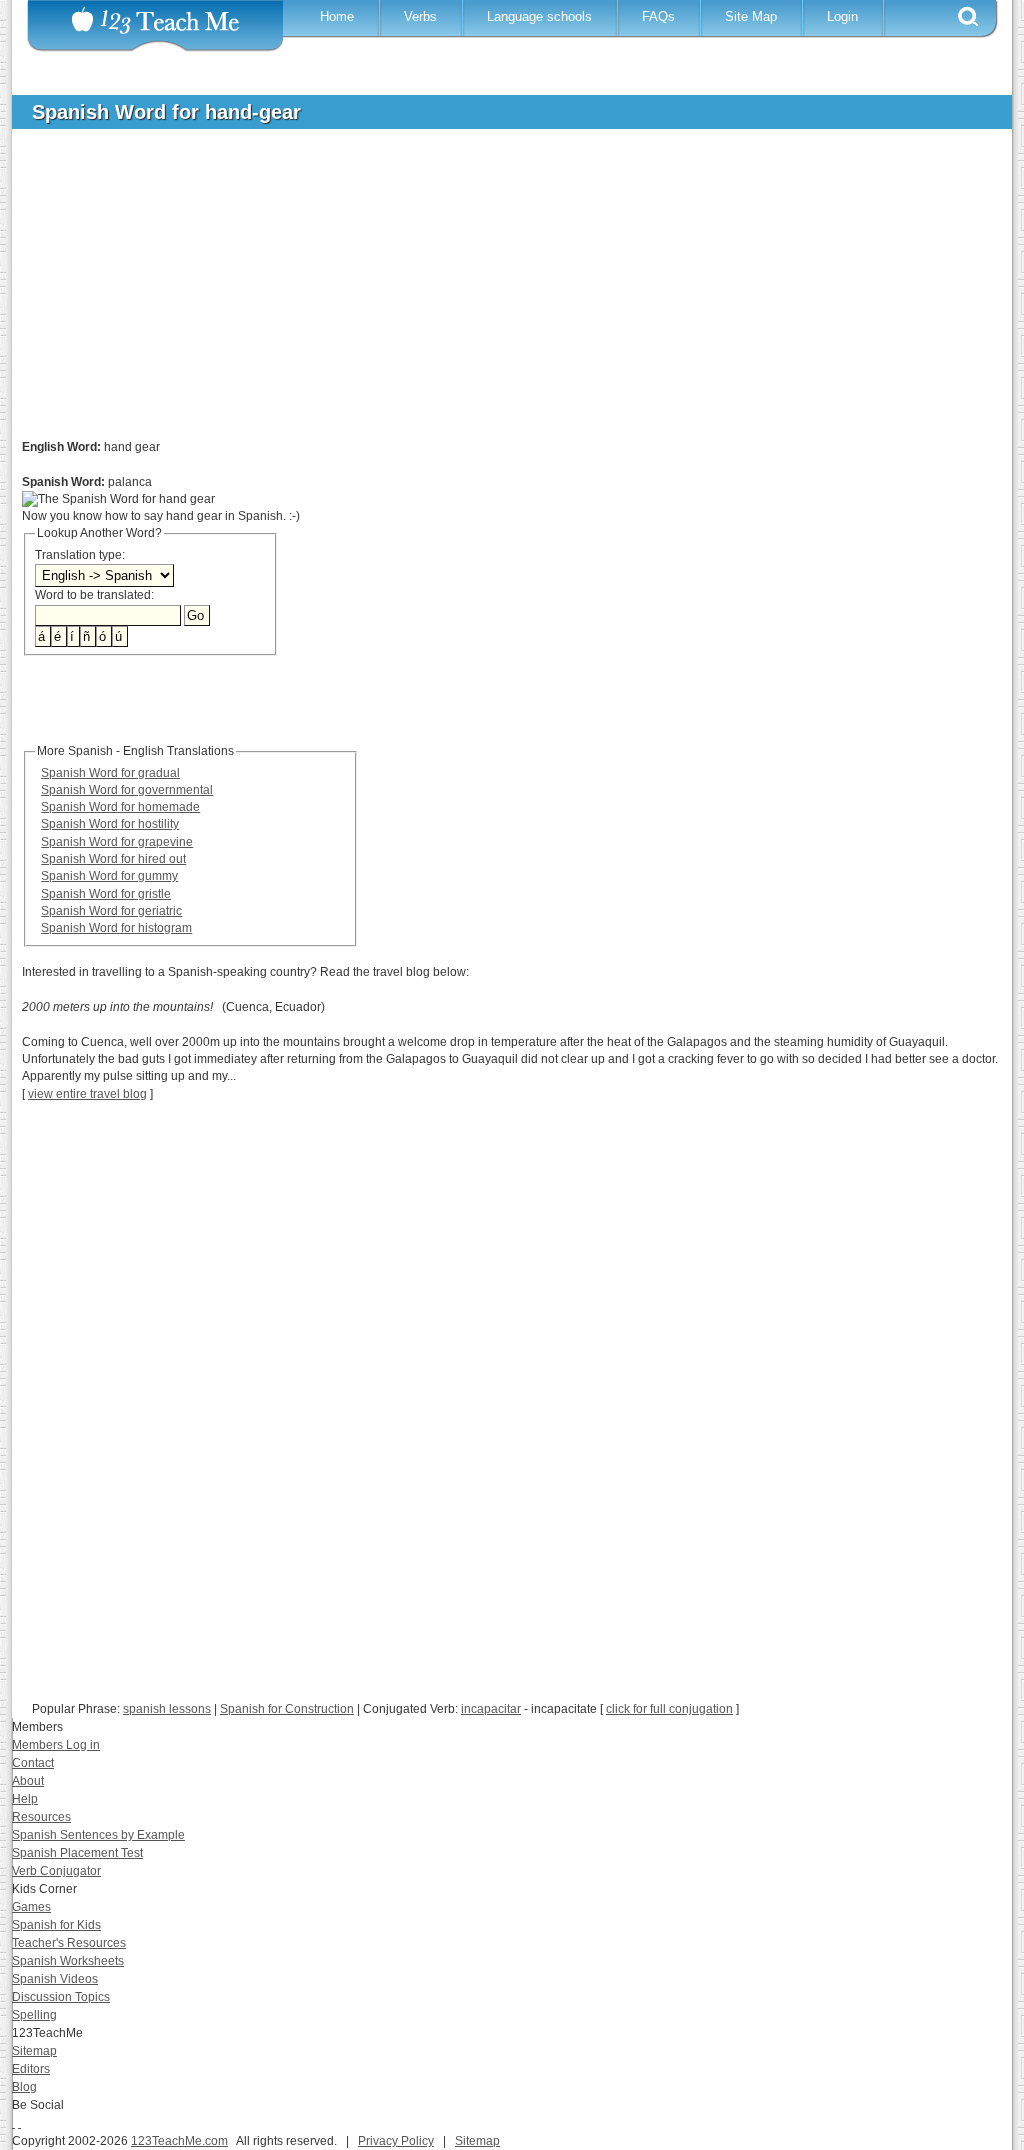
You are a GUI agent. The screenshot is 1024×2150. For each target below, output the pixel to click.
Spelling (34, 2015)
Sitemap (34, 2051)
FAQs (658, 16)
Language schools (539, 16)
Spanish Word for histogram (116, 928)
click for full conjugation (669, 1709)
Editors (31, 2069)
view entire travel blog (87, 1094)
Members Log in (56, 1745)
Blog (24, 2087)
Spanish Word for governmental (127, 790)
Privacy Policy (396, 2141)
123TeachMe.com (179, 2141)
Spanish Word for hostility (110, 824)
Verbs (420, 16)
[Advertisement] (497, 294)
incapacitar (491, 1709)
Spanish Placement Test (77, 1853)
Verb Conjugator (56, 1871)
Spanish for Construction (287, 1709)
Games (31, 1907)
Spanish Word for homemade (120, 807)
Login (842, 16)
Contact (33, 1763)
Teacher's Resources (69, 1943)
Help (25, 1799)
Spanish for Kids (56, 1925)
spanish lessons (167, 1709)
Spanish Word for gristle (106, 894)
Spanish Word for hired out (113, 859)
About (28, 1781)
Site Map (751, 16)
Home (337, 16)
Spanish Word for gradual (110, 773)
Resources (41, 1817)
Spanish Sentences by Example (98, 1835)
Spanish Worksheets (68, 1961)
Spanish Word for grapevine (117, 842)
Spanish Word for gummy (109, 876)
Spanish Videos (55, 1979)
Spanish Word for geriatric (111, 911)
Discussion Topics (61, 1997)
